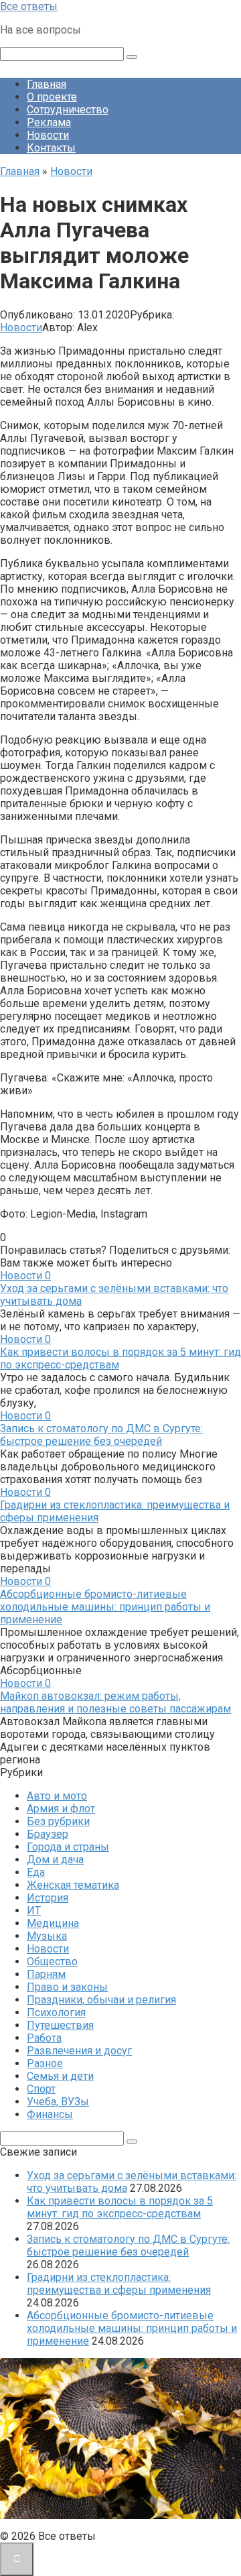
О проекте (52, 97)
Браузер (48, 1834)
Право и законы (67, 1987)
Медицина (53, 1923)
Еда (36, 1872)
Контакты (51, 148)
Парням (46, 1974)
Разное (45, 2063)
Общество (52, 1962)
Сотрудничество (68, 110)
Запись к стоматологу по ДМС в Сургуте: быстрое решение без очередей (101, 1435)
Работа (44, 2038)
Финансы (50, 2114)
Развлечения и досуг (79, 2051)
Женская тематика (73, 1885)
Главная (47, 84)
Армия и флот (61, 1809)
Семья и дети (60, 2076)
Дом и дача (55, 1860)
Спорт (41, 2089)
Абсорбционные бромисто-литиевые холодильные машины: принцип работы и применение (105, 1607)
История (48, 1898)
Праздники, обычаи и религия (101, 2000)
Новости (48, 135)
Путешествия (60, 2025)
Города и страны (68, 1847)
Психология (56, 2012)
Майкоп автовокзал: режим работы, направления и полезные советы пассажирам (115, 1702)
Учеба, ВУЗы (58, 2102)
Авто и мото (57, 1796)
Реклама (49, 122)
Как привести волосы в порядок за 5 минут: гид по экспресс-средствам (120, 2207)
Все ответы (29, 6)
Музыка (47, 1936)
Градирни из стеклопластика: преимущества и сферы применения (119, 2284)
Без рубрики (58, 1821)
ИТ (34, 1911)
